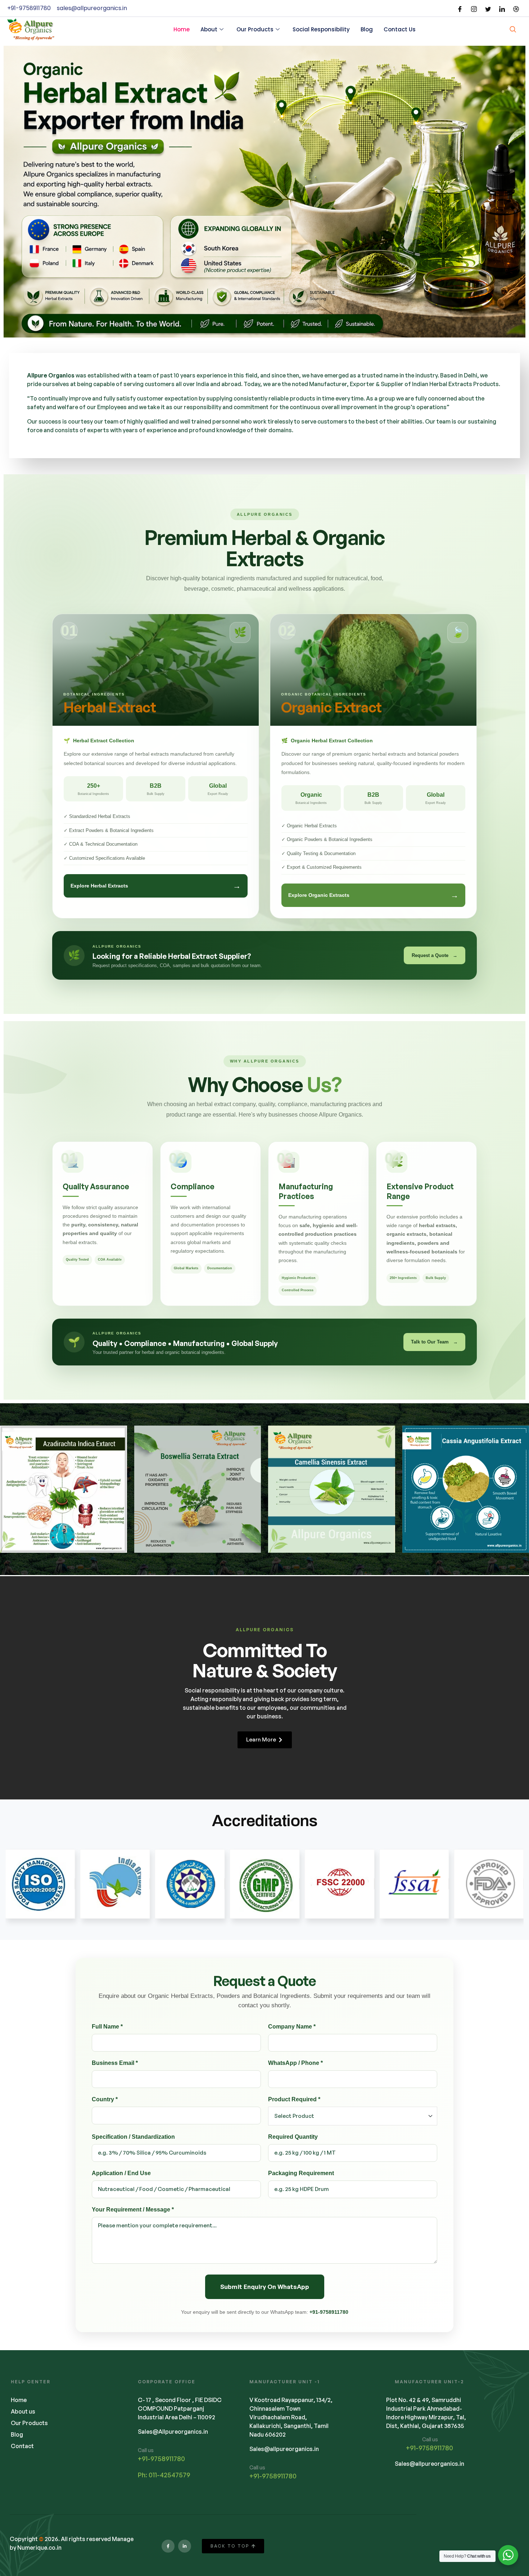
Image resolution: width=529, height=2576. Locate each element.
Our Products (255, 29)
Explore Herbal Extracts (156, 886)
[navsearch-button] (513, 30)
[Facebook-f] (168, 2546)
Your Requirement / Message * (133, 2210)
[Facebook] (460, 8)
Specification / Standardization (133, 2137)
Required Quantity (293, 2137)
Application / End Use (121, 2173)
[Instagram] (474, 8)
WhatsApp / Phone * (295, 2063)
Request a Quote (435, 955)
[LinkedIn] (502, 8)
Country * (105, 2099)
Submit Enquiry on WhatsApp (265, 2287)
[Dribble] (516, 8)
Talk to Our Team (434, 1342)
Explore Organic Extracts (373, 895)
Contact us (400, 29)
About (209, 29)
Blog (367, 29)
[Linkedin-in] (185, 2546)
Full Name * (107, 2027)
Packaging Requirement (301, 2173)
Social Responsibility (321, 29)
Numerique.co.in (39, 2548)
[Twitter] (488, 8)
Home (182, 29)
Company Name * (292, 2027)
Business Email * (115, 2063)
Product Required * (294, 2099)
